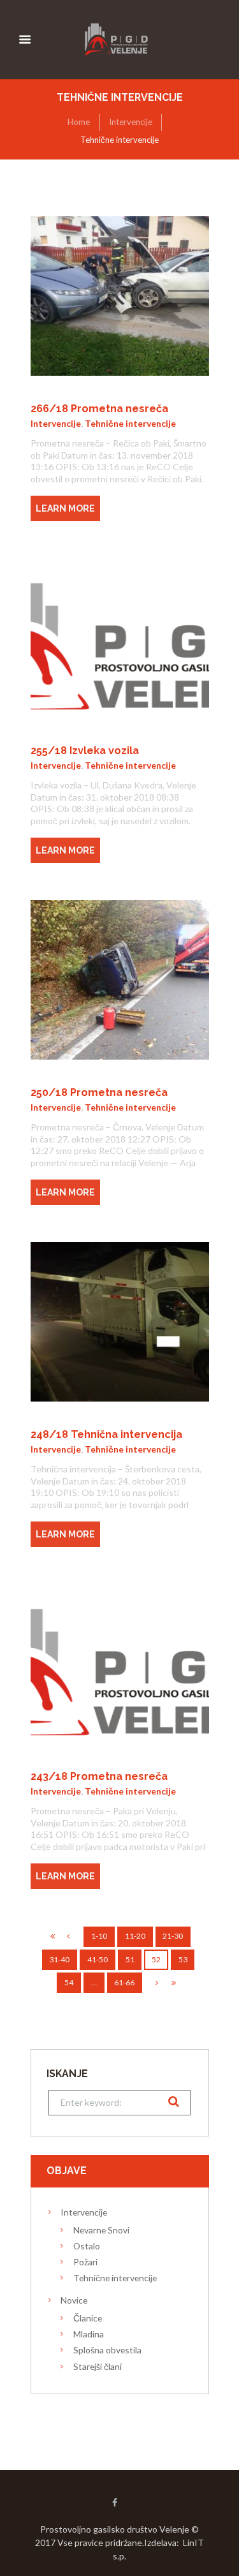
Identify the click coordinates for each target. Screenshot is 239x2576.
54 (69, 1982)
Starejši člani (98, 2366)
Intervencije (131, 122)
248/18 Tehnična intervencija (106, 1434)
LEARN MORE (65, 508)
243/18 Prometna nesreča (99, 1776)
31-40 (59, 1959)
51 (130, 1959)
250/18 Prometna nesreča (99, 1092)
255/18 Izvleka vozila (85, 751)
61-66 (124, 1982)
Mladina (89, 2334)
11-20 (135, 1936)
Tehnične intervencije (130, 423)
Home (79, 122)
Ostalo (87, 2246)
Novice (74, 2300)
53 (183, 1959)
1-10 (99, 1936)
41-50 (98, 1959)
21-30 (173, 1936)
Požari (85, 2262)
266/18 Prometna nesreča (99, 409)
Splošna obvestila (107, 2350)
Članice (88, 2318)
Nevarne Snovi (101, 2230)
